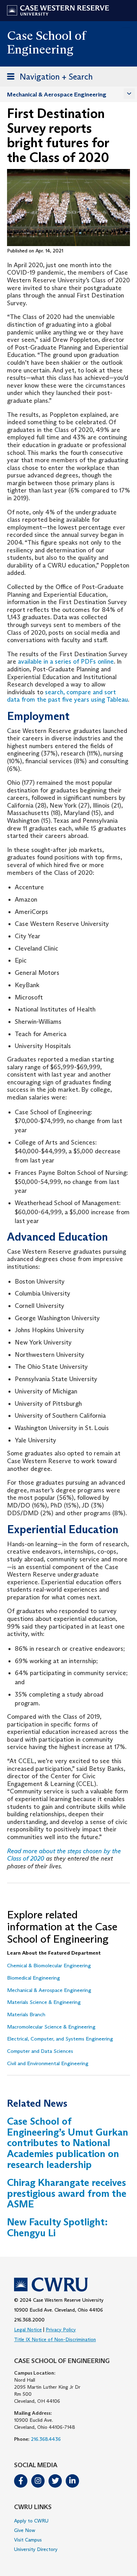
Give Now (25, 2530)
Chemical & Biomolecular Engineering (49, 1966)
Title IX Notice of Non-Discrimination (55, 2339)
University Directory (36, 2549)
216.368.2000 (29, 2320)
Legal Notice (28, 2330)
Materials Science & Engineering (44, 2002)
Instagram (38, 2481)
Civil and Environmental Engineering (48, 2063)
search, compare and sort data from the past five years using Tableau (67, 696)
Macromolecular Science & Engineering (51, 2027)
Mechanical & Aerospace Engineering (57, 95)
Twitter (55, 2481)
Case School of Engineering (46, 42)
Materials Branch (26, 2014)
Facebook (21, 2481)
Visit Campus (28, 2540)
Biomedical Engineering (34, 1978)
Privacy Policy (61, 2330)
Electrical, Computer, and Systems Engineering (60, 2039)
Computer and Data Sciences (40, 2051)
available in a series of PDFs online (66, 662)
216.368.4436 (46, 2439)
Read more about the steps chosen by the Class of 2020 (64, 1855)
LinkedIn (72, 2481)
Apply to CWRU (31, 2521)
